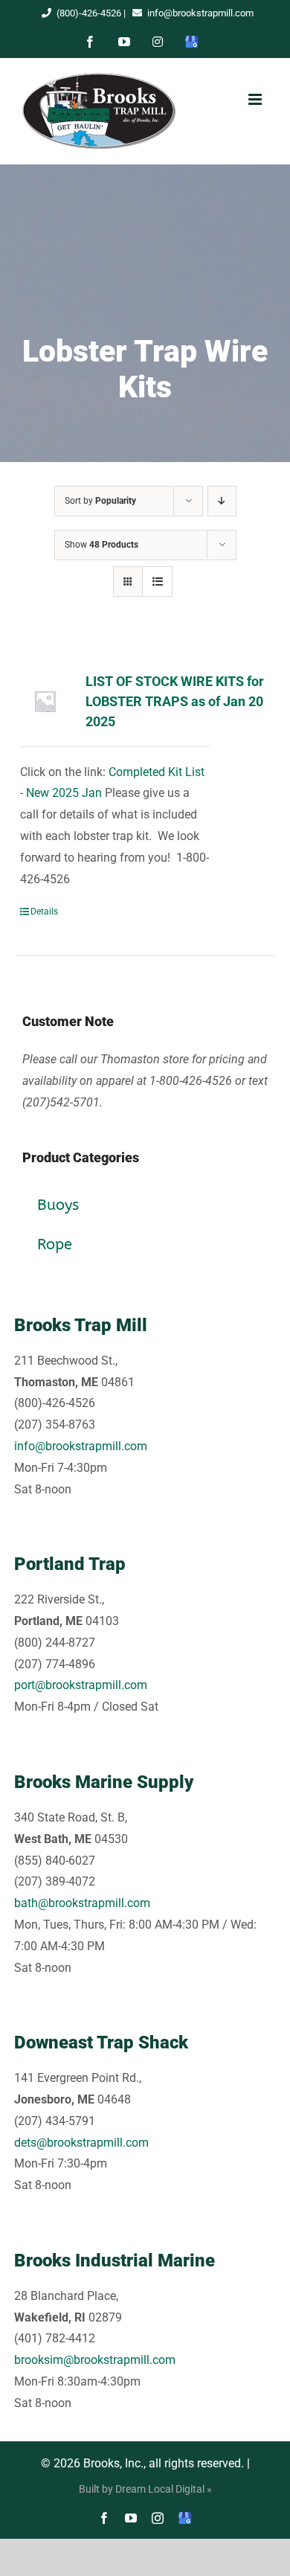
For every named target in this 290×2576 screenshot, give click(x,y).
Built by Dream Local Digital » (145, 2489)
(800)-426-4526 (89, 13)
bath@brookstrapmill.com (82, 1903)
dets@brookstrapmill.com (81, 2143)
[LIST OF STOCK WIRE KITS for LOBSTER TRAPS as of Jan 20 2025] (45, 701)
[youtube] (131, 2518)
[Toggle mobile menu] (255, 99)
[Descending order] (222, 501)
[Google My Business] (185, 2518)
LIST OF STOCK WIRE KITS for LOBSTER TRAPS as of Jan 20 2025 (175, 701)
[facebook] (104, 2518)
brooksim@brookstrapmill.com (95, 2360)
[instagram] (158, 2518)
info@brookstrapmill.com (200, 13)
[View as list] (157, 581)
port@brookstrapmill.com (81, 1685)
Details (44, 911)
